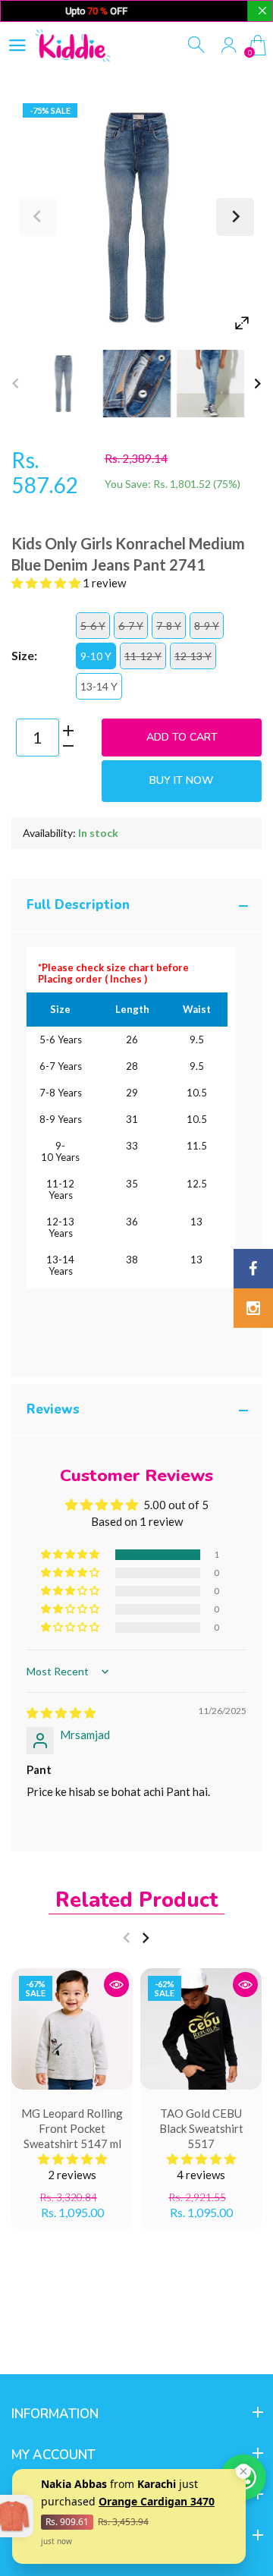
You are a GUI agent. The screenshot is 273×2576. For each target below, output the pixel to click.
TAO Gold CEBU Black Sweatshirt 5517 (201, 2128)
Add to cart (182, 737)
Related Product (136, 1900)
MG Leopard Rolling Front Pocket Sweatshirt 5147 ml (72, 2128)
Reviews (53, 1409)
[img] (61, 1713)
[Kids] (63, 384)
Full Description (78, 905)
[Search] (198, 45)
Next (235, 217)
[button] (47, 583)
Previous (38, 217)
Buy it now (182, 780)
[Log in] (229, 45)
